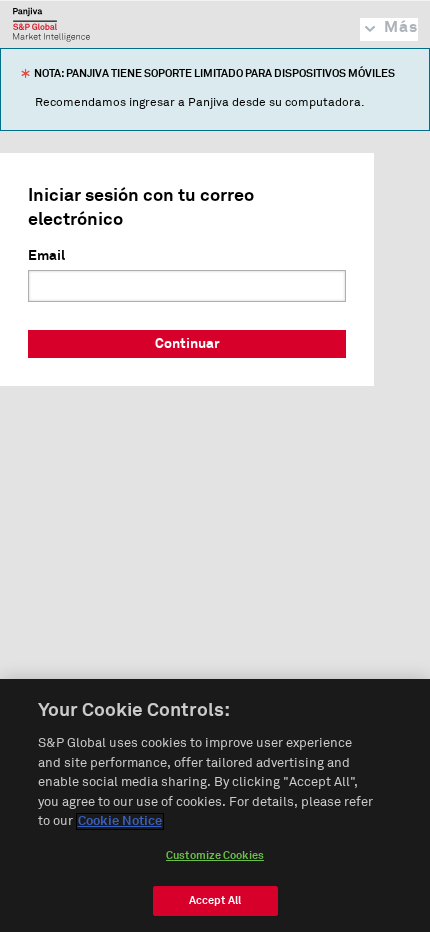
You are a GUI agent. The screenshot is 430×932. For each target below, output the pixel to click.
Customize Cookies (215, 855)
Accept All (215, 900)
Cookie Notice (120, 821)
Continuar (187, 344)
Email (46, 256)
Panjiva (51, 24)
